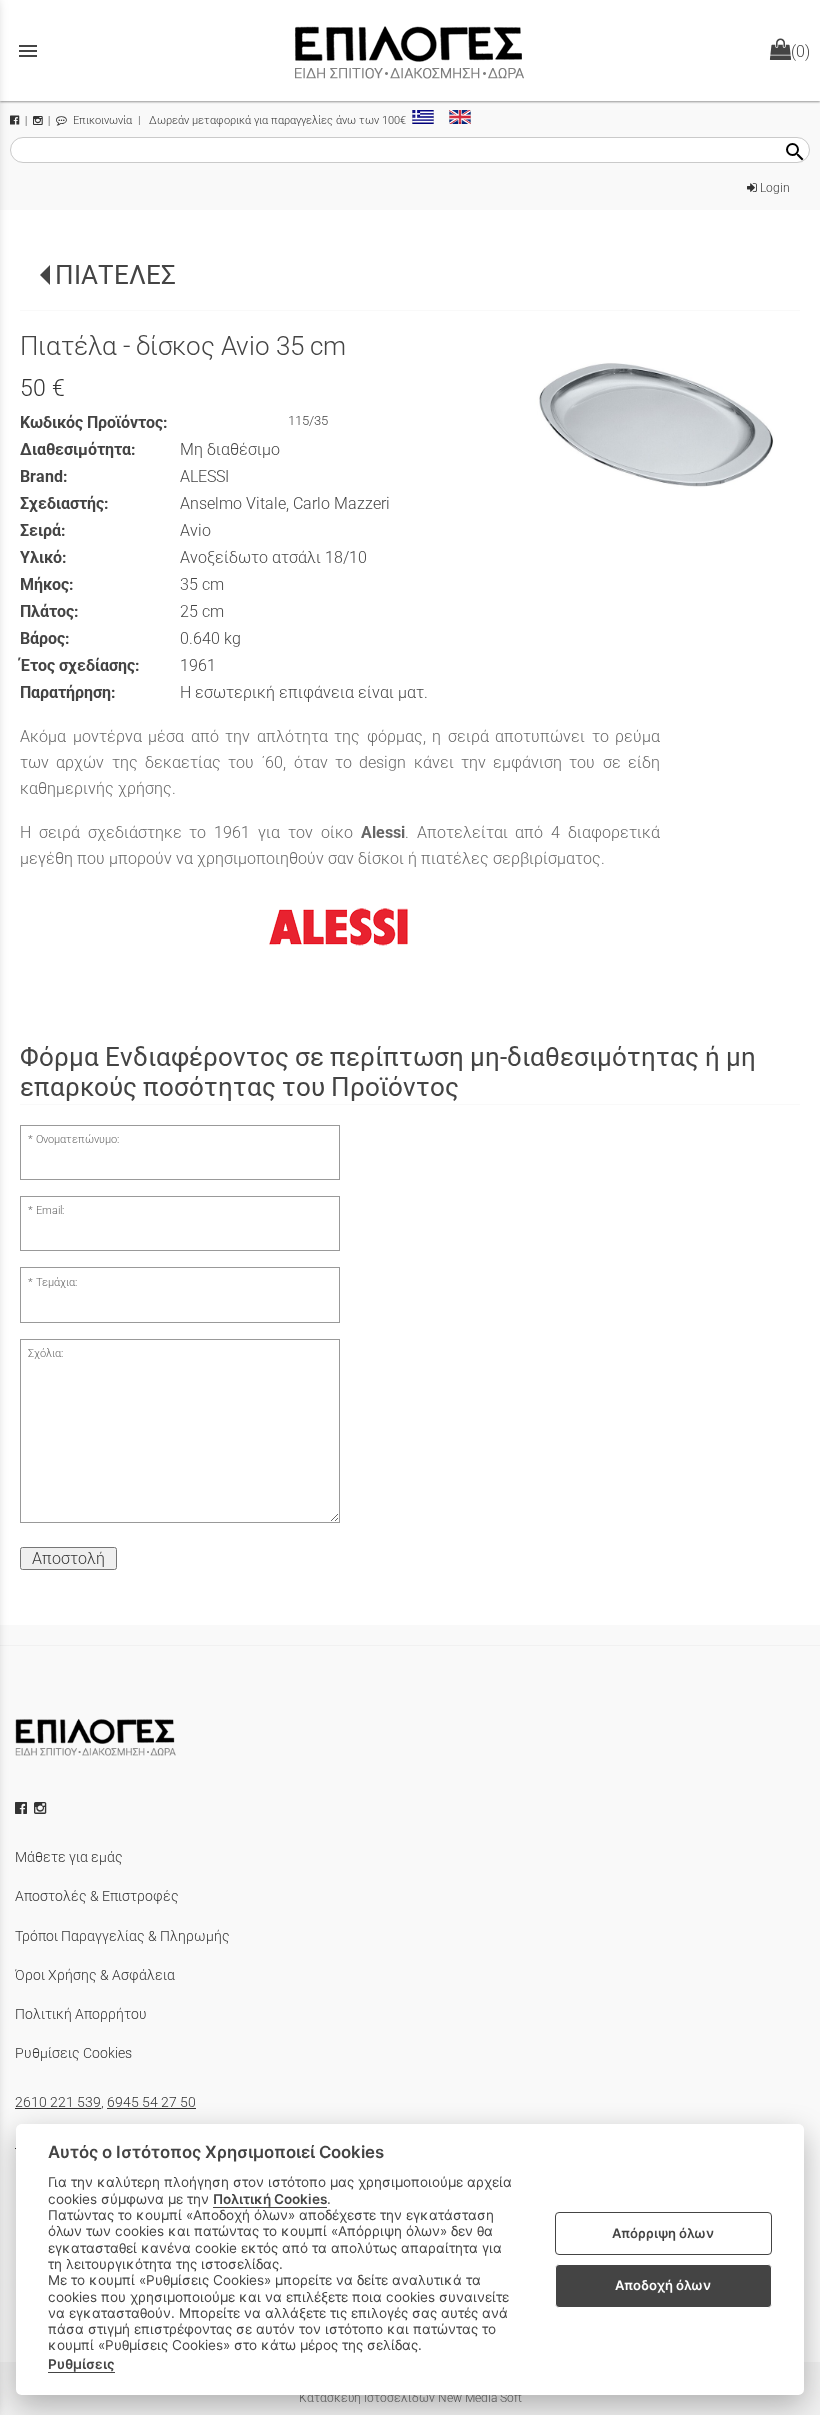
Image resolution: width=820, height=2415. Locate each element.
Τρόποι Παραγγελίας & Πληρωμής (122, 1936)
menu (28, 51)
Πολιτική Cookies (270, 2199)
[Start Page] (410, 50)
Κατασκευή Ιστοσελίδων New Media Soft (410, 2398)
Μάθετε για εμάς (69, 1857)
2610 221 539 (58, 2102)
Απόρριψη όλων (663, 2233)
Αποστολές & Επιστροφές (97, 1896)
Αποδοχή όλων (663, 2285)
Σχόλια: (45, 1353)
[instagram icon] (42, 1808)
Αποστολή (68, 1558)
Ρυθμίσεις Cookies (73, 2053)
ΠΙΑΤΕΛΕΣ (115, 275)
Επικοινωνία (101, 120)
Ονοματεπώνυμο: (77, 1139)
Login (773, 188)
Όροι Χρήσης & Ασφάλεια (95, 1975)
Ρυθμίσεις (81, 2364)
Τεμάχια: (56, 1282)
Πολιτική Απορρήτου (81, 2014)
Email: (50, 1210)
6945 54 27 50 (151, 2102)
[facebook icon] (23, 1808)
